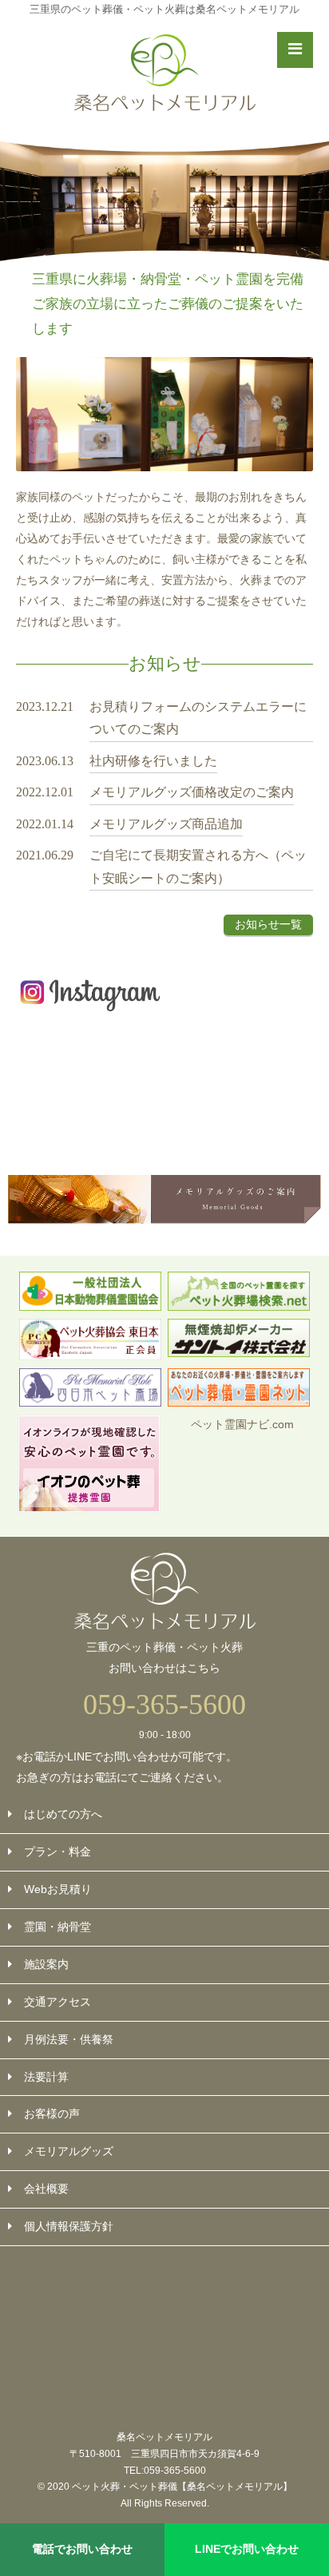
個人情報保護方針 (69, 2226)
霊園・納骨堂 (57, 1927)
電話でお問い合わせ (82, 2549)
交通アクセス (57, 2002)
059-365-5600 (164, 1705)
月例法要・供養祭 (69, 2039)
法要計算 (46, 2077)
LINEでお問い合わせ (247, 2549)
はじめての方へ (63, 1814)
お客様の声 (52, 2114)
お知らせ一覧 (268, 924)
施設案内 (46, 1964)
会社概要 (46, 2189)
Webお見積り (58, 1889)
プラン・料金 (57, 1852)
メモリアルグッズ (69, 2151)
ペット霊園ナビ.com (242, 1424)
